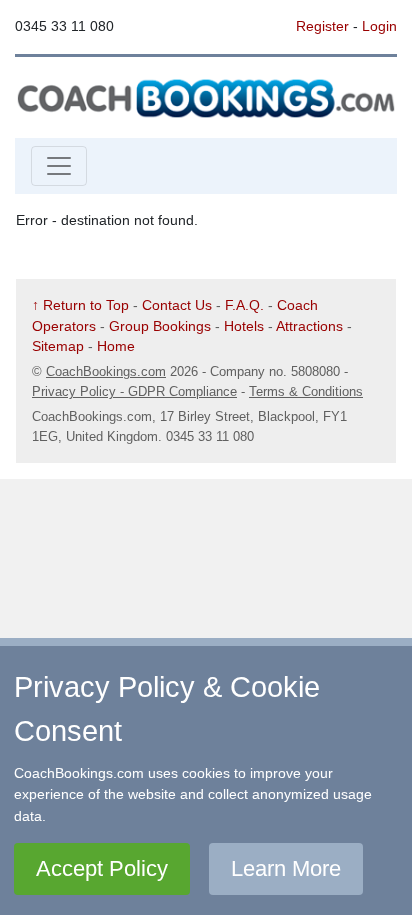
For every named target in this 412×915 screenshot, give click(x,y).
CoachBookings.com (106, 371)
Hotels (244, 326)
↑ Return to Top (80, 305)
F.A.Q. (244, 305)
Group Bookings (160, 326)
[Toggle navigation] (59, 166)
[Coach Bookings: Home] (206, 96)
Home (116, 346)
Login (379, 26)
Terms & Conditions (306, 391)
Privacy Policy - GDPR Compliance (134, 391)
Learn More (286, 868)
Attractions (309, 326)
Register (322, 26)
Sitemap (58, 346)
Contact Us (177, 305)
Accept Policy (102, 868)
